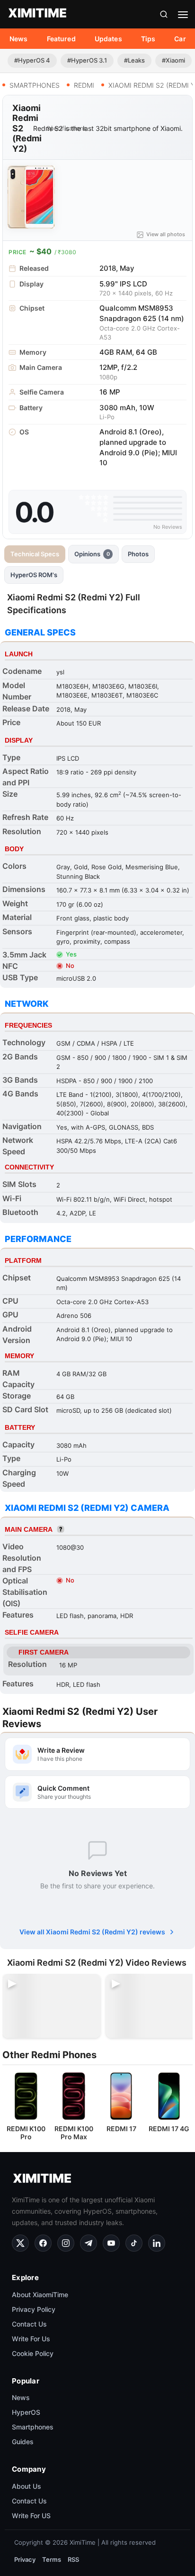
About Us (27, 2486)
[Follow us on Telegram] (89, 2243)
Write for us (31, 2339)
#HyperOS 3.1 (87, 60)
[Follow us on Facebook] (43, 2243)
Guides (23, 2442)
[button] (164, 14)
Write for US (31, 2516)
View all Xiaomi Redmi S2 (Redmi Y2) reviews (92, 1932)
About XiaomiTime (40, 2295)
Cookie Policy (33, 2353)
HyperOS (26, 2412)
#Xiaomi (173, 60)
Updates (108, 39)
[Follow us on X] (20, 2243)
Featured (61, 39)
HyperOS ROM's (34, 575)
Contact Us (29, 2324)
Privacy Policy (34, 2309)
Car (180, 39)
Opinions (92, 554)
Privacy (25, 2559)
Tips (148, 39)
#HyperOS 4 (32, 60)
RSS (73, 2559)
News (19, 39)
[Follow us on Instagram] (66, 2243)
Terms (52, 2559)
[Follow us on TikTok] (134, 2243)
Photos (138, 554)
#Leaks (134, 60)
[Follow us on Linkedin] (157, 2243)
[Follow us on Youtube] (111, 2243)
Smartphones (33, 2427)
